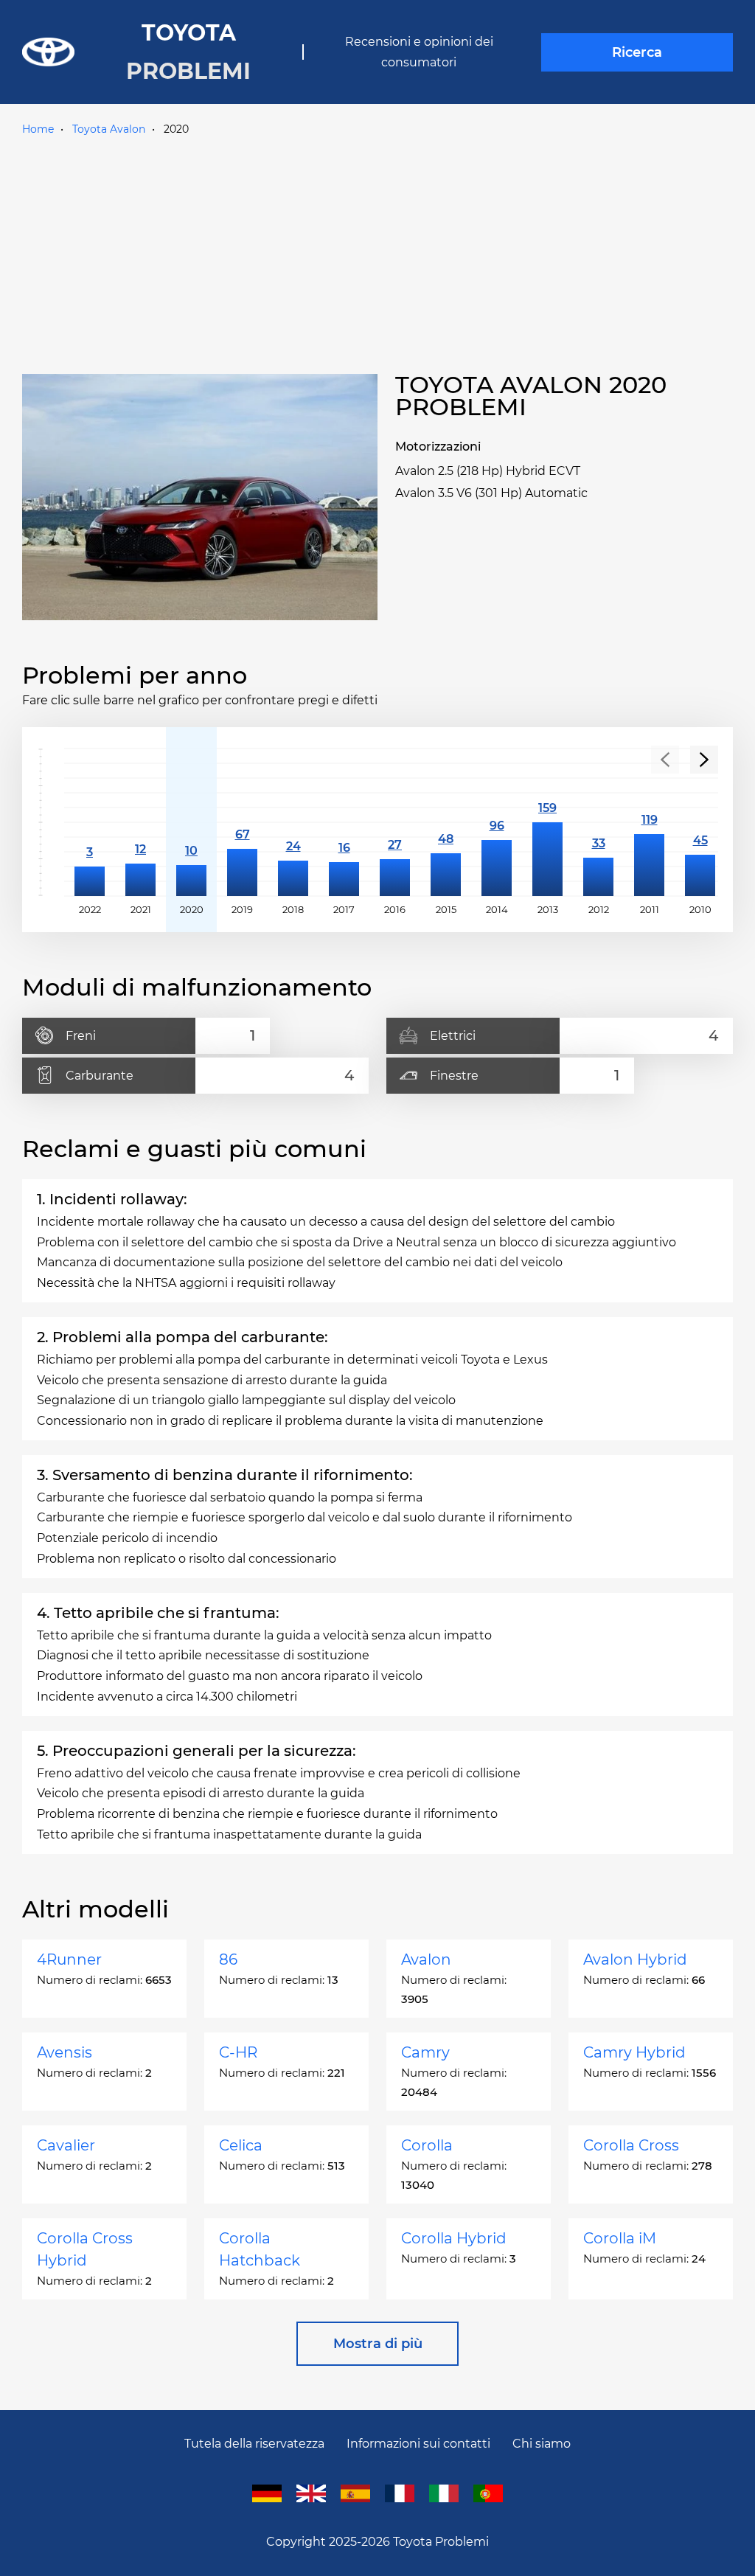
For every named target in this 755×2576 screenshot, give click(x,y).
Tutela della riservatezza (254, 2444)
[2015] (446, 822)
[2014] (497, 822)
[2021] (140, 822)
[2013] (547, 822)
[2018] (293, 822)
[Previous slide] (665, 760)
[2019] (242, 822)
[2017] (344, 822)
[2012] (598, 822)
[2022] (90, 822)
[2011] (649, 822)
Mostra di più (378, 2344)
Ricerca (637, 52)
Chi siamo (542, 2444)
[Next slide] (704, 760)
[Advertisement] (377, 251)
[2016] (395, 822)
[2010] (700, 822)
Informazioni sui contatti (418, 2444)
